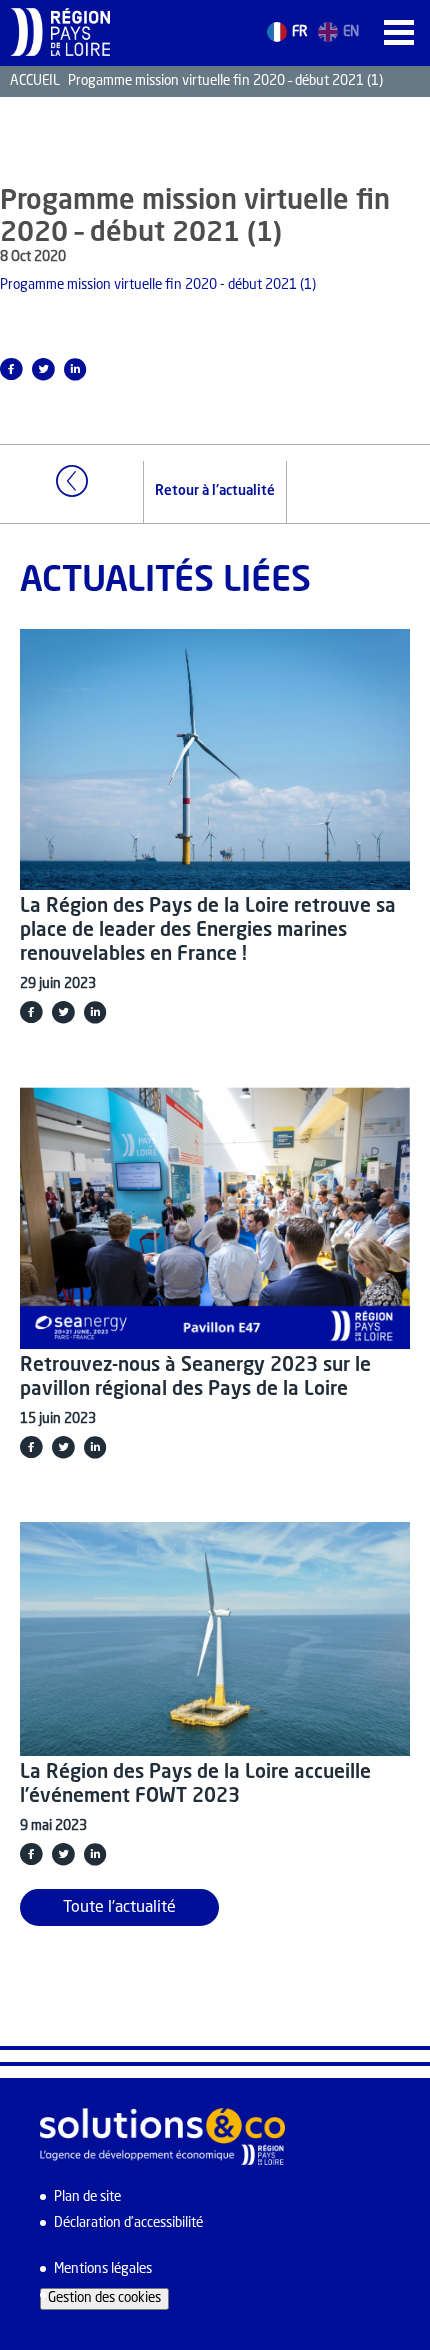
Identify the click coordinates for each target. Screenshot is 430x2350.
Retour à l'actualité (215, 491)
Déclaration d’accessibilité (128, 2223)
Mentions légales (103, 2269)
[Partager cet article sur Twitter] (43, 369)
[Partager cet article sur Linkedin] (75, 369)
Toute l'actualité (119, 1908)
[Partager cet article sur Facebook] (31, 1012)
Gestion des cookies (104, 2298)
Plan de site (87, 2197)
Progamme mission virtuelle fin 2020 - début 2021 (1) (158, 285)
